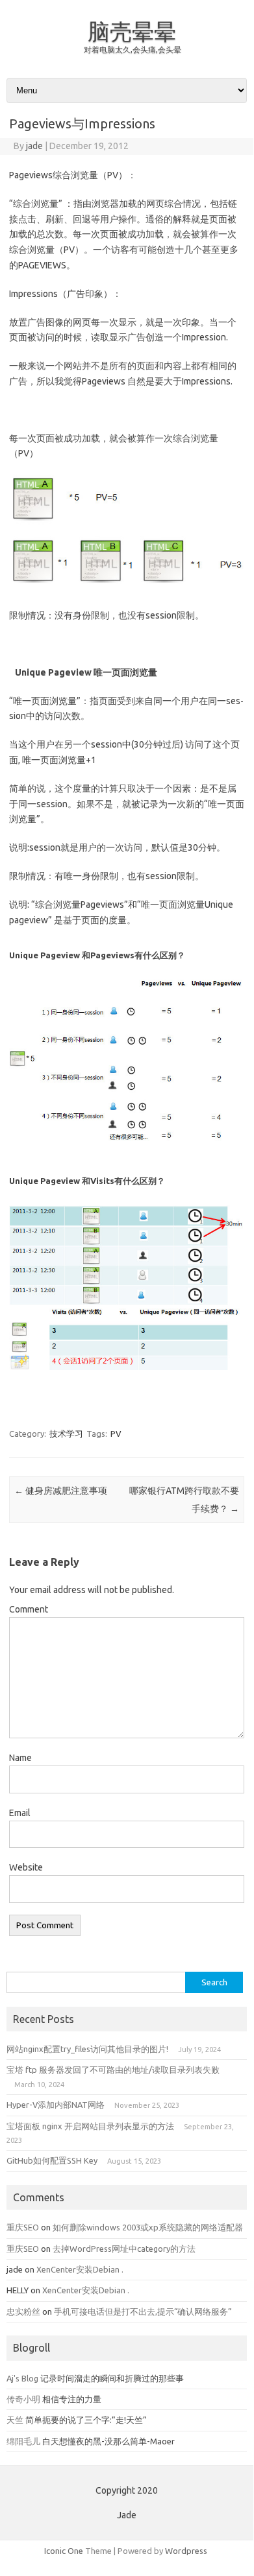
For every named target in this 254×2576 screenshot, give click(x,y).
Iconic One (64, 2551)
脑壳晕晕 (132, 31)
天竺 (15, 2420)
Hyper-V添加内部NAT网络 (56, 2105)
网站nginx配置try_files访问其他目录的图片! (87, 2049)
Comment (29, 1609)
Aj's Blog (22, 2378)
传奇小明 (23, 2399)
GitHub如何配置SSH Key (52, 2160)
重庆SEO (23, 2227)
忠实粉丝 (23, 2311)
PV (116, 1434)
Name (20, 1758)
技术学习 (66, 1434)
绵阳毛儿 (23, 2441)
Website (26, 1867)
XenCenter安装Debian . (80, 2269)
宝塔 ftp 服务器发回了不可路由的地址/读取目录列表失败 (113, 2070)
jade (34, 146)
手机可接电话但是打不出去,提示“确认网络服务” (143, 2311)
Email (20, 1813)
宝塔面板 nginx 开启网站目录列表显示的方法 (90, 2126)
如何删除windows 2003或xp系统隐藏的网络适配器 (148, 2227)
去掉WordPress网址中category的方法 (124, 2249)
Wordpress (186, 2551)
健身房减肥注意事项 (61, 1491)
